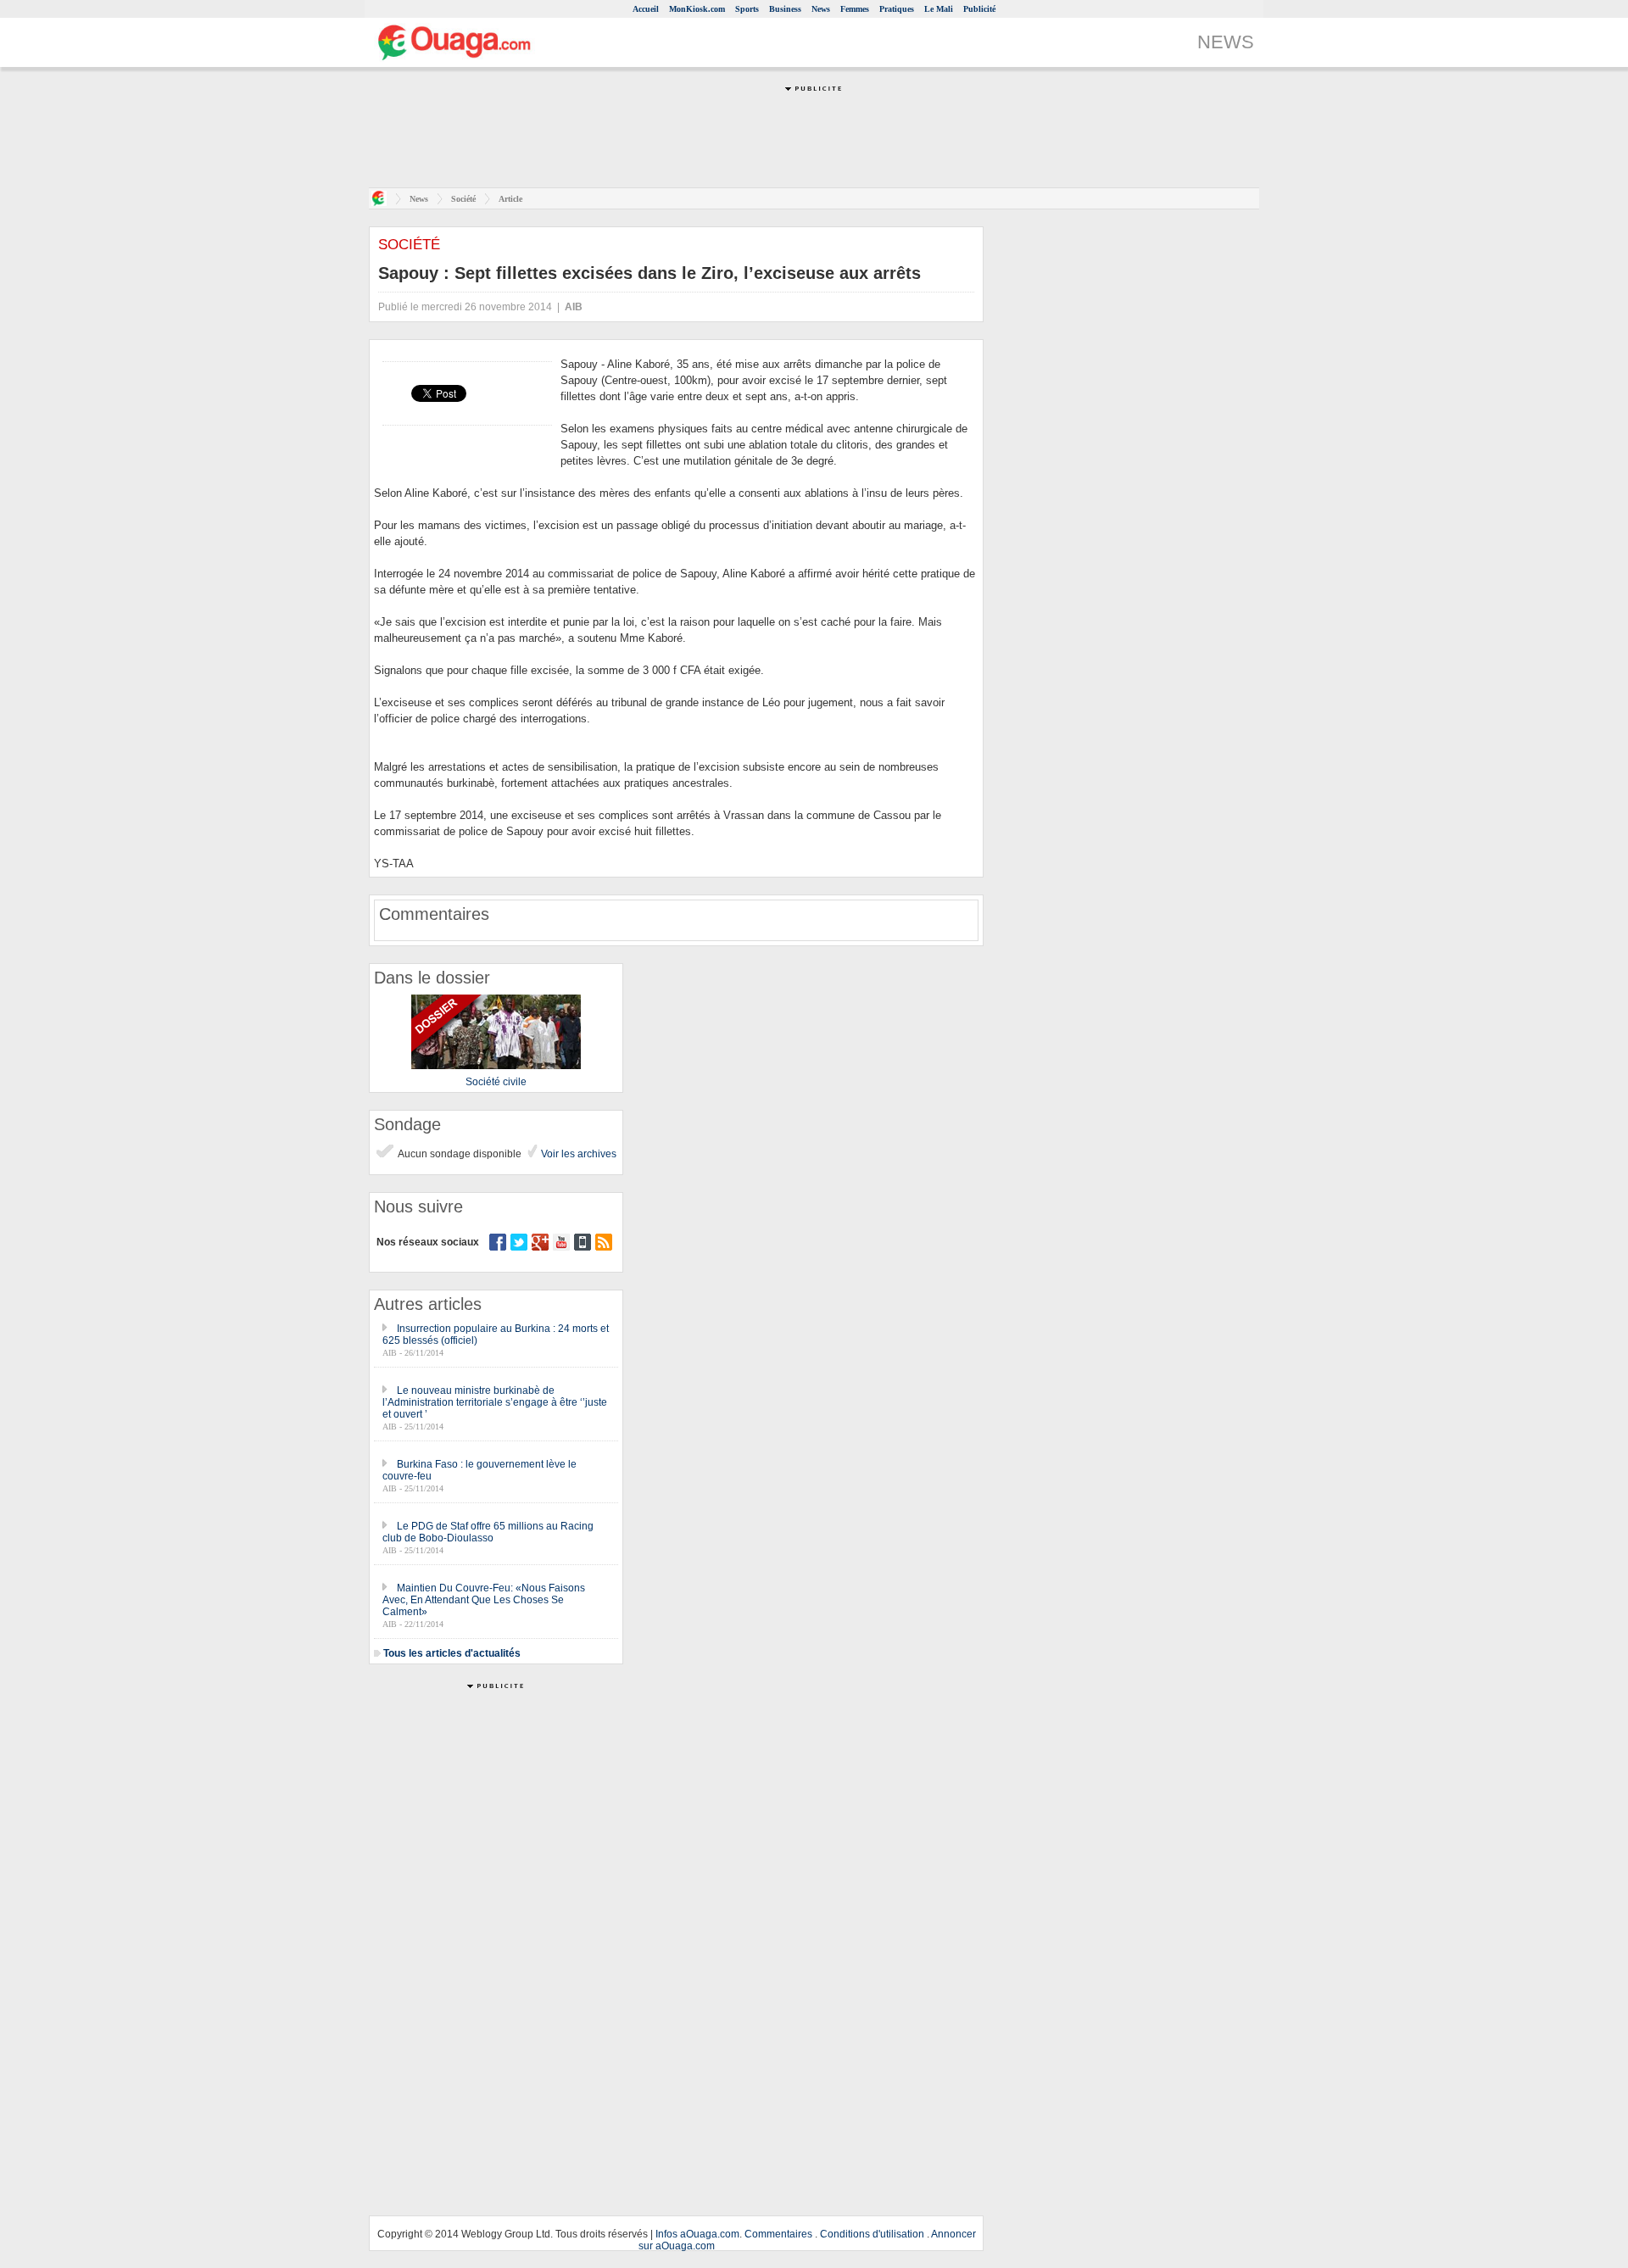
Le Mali (939, 9)
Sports (747, 9)
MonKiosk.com (697, 9)
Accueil (646, 9)
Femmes (855, 9)
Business (785, 9)
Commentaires (778, 2234)
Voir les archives (577, 1154)
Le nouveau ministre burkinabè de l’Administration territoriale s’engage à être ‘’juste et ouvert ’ (495, 1402)
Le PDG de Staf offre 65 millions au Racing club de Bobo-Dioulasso (488, 1532)
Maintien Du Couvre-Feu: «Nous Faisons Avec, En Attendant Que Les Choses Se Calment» (484, 1600)
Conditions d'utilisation (872, 2234)
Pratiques (897, 9)
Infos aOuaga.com (697, 2234)
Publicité (979, 9)
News (821, 9)
